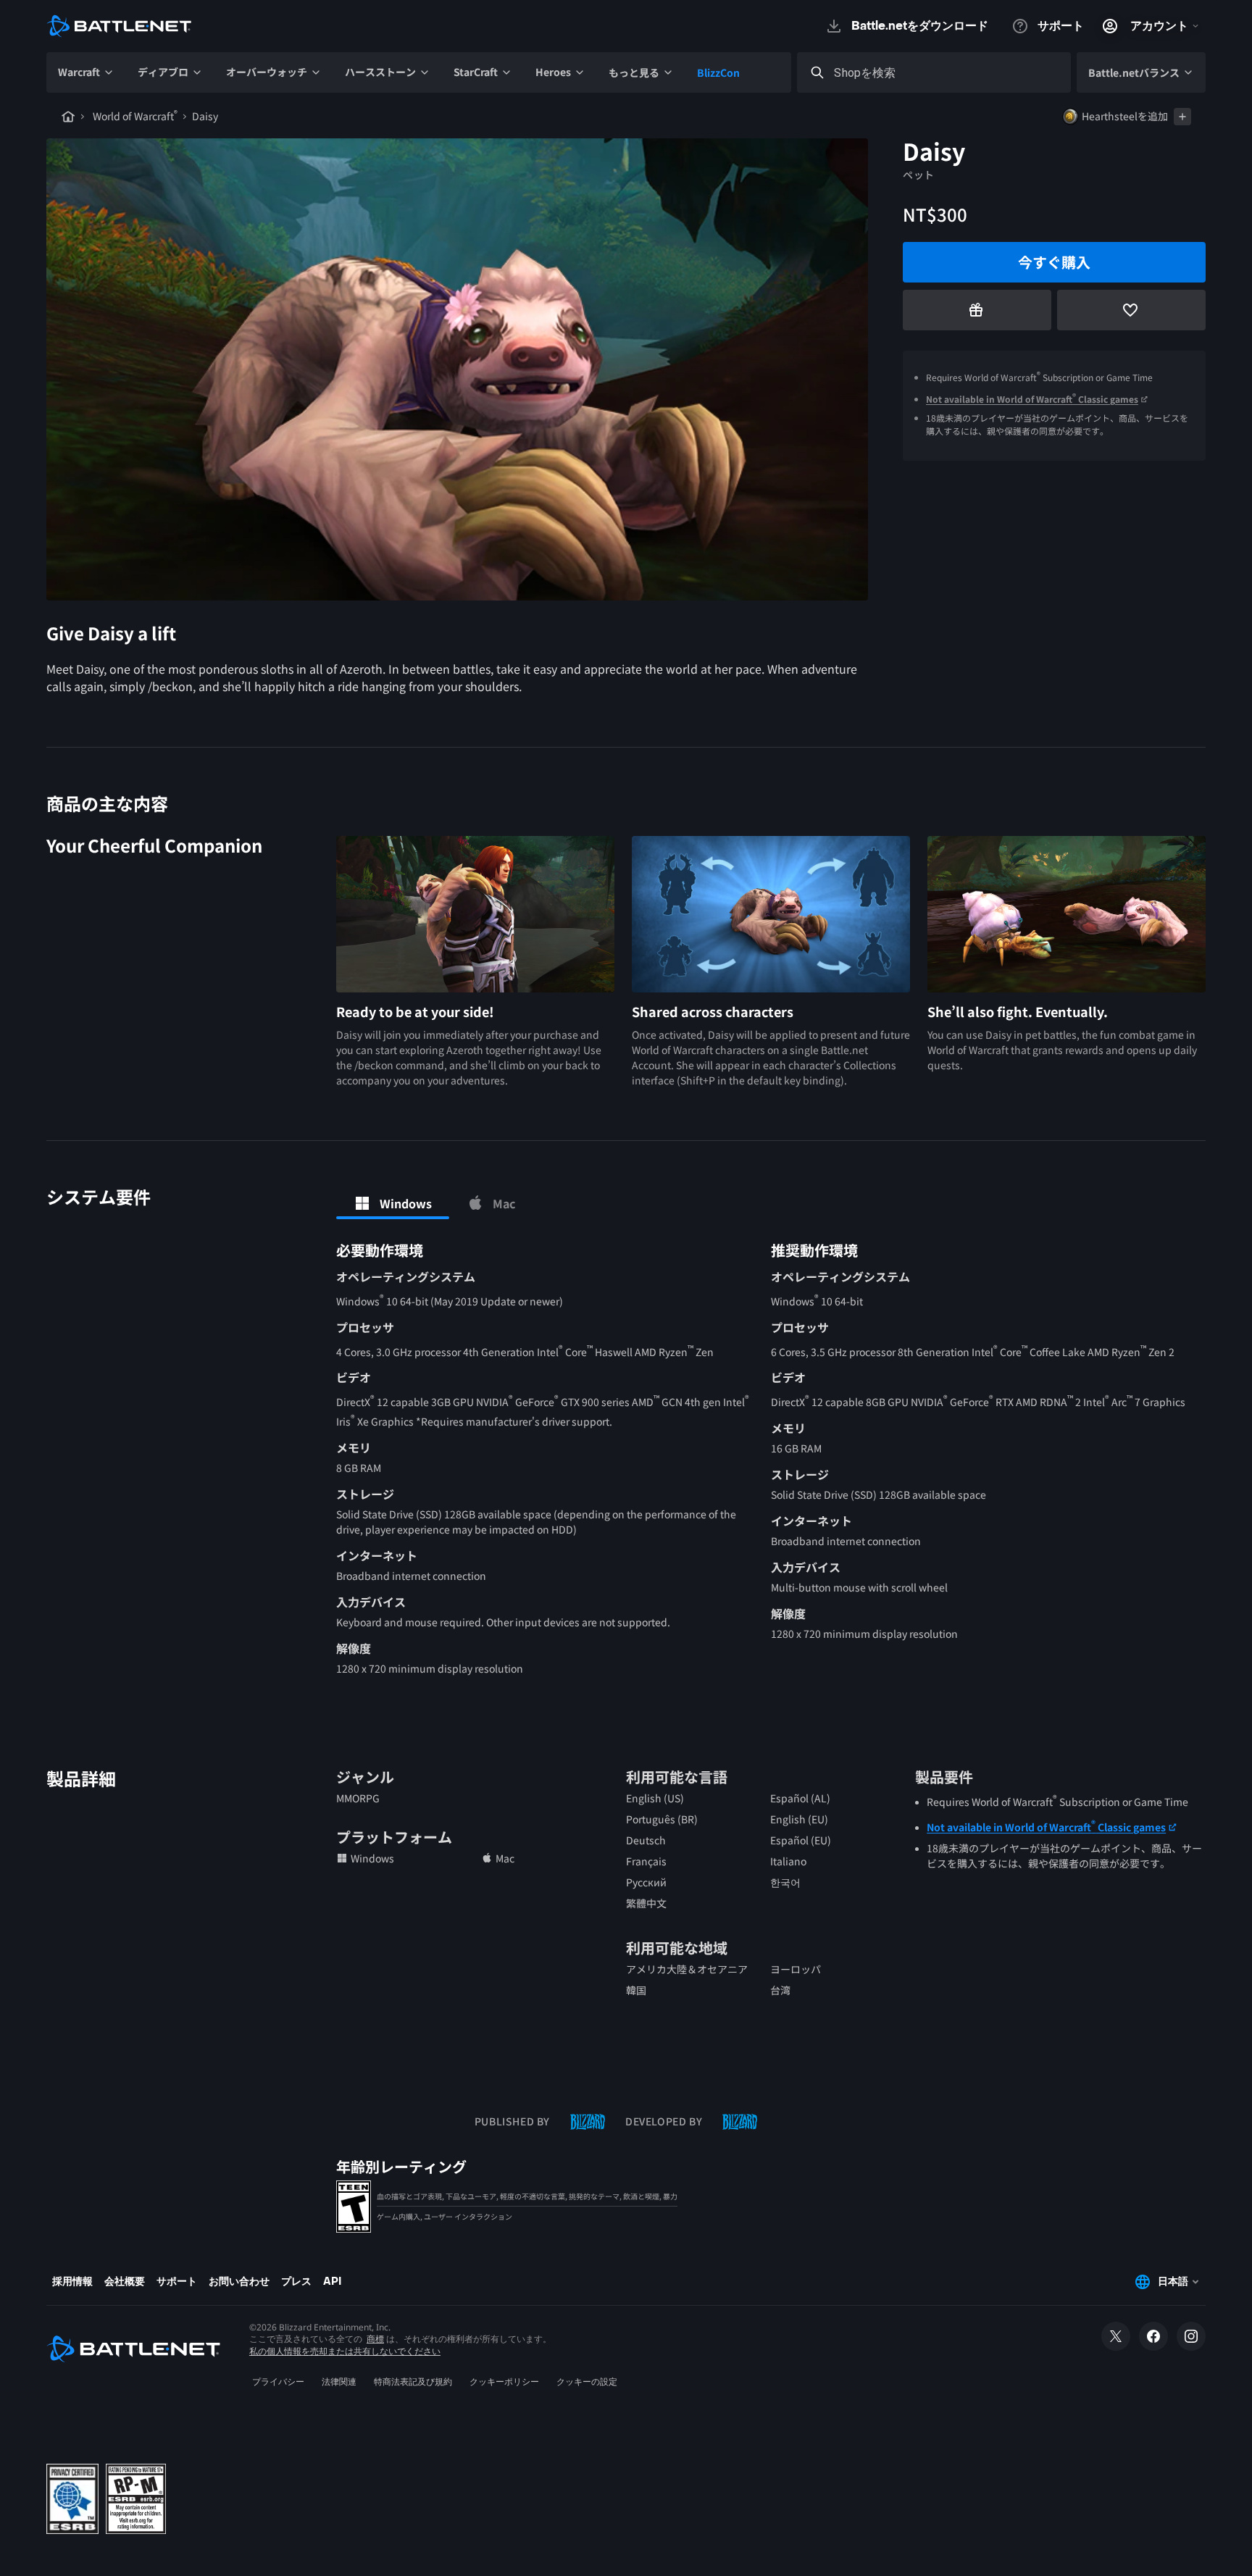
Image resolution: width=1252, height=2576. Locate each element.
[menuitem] (86, 72)
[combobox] (947, 73)
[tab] (393, 1203)
